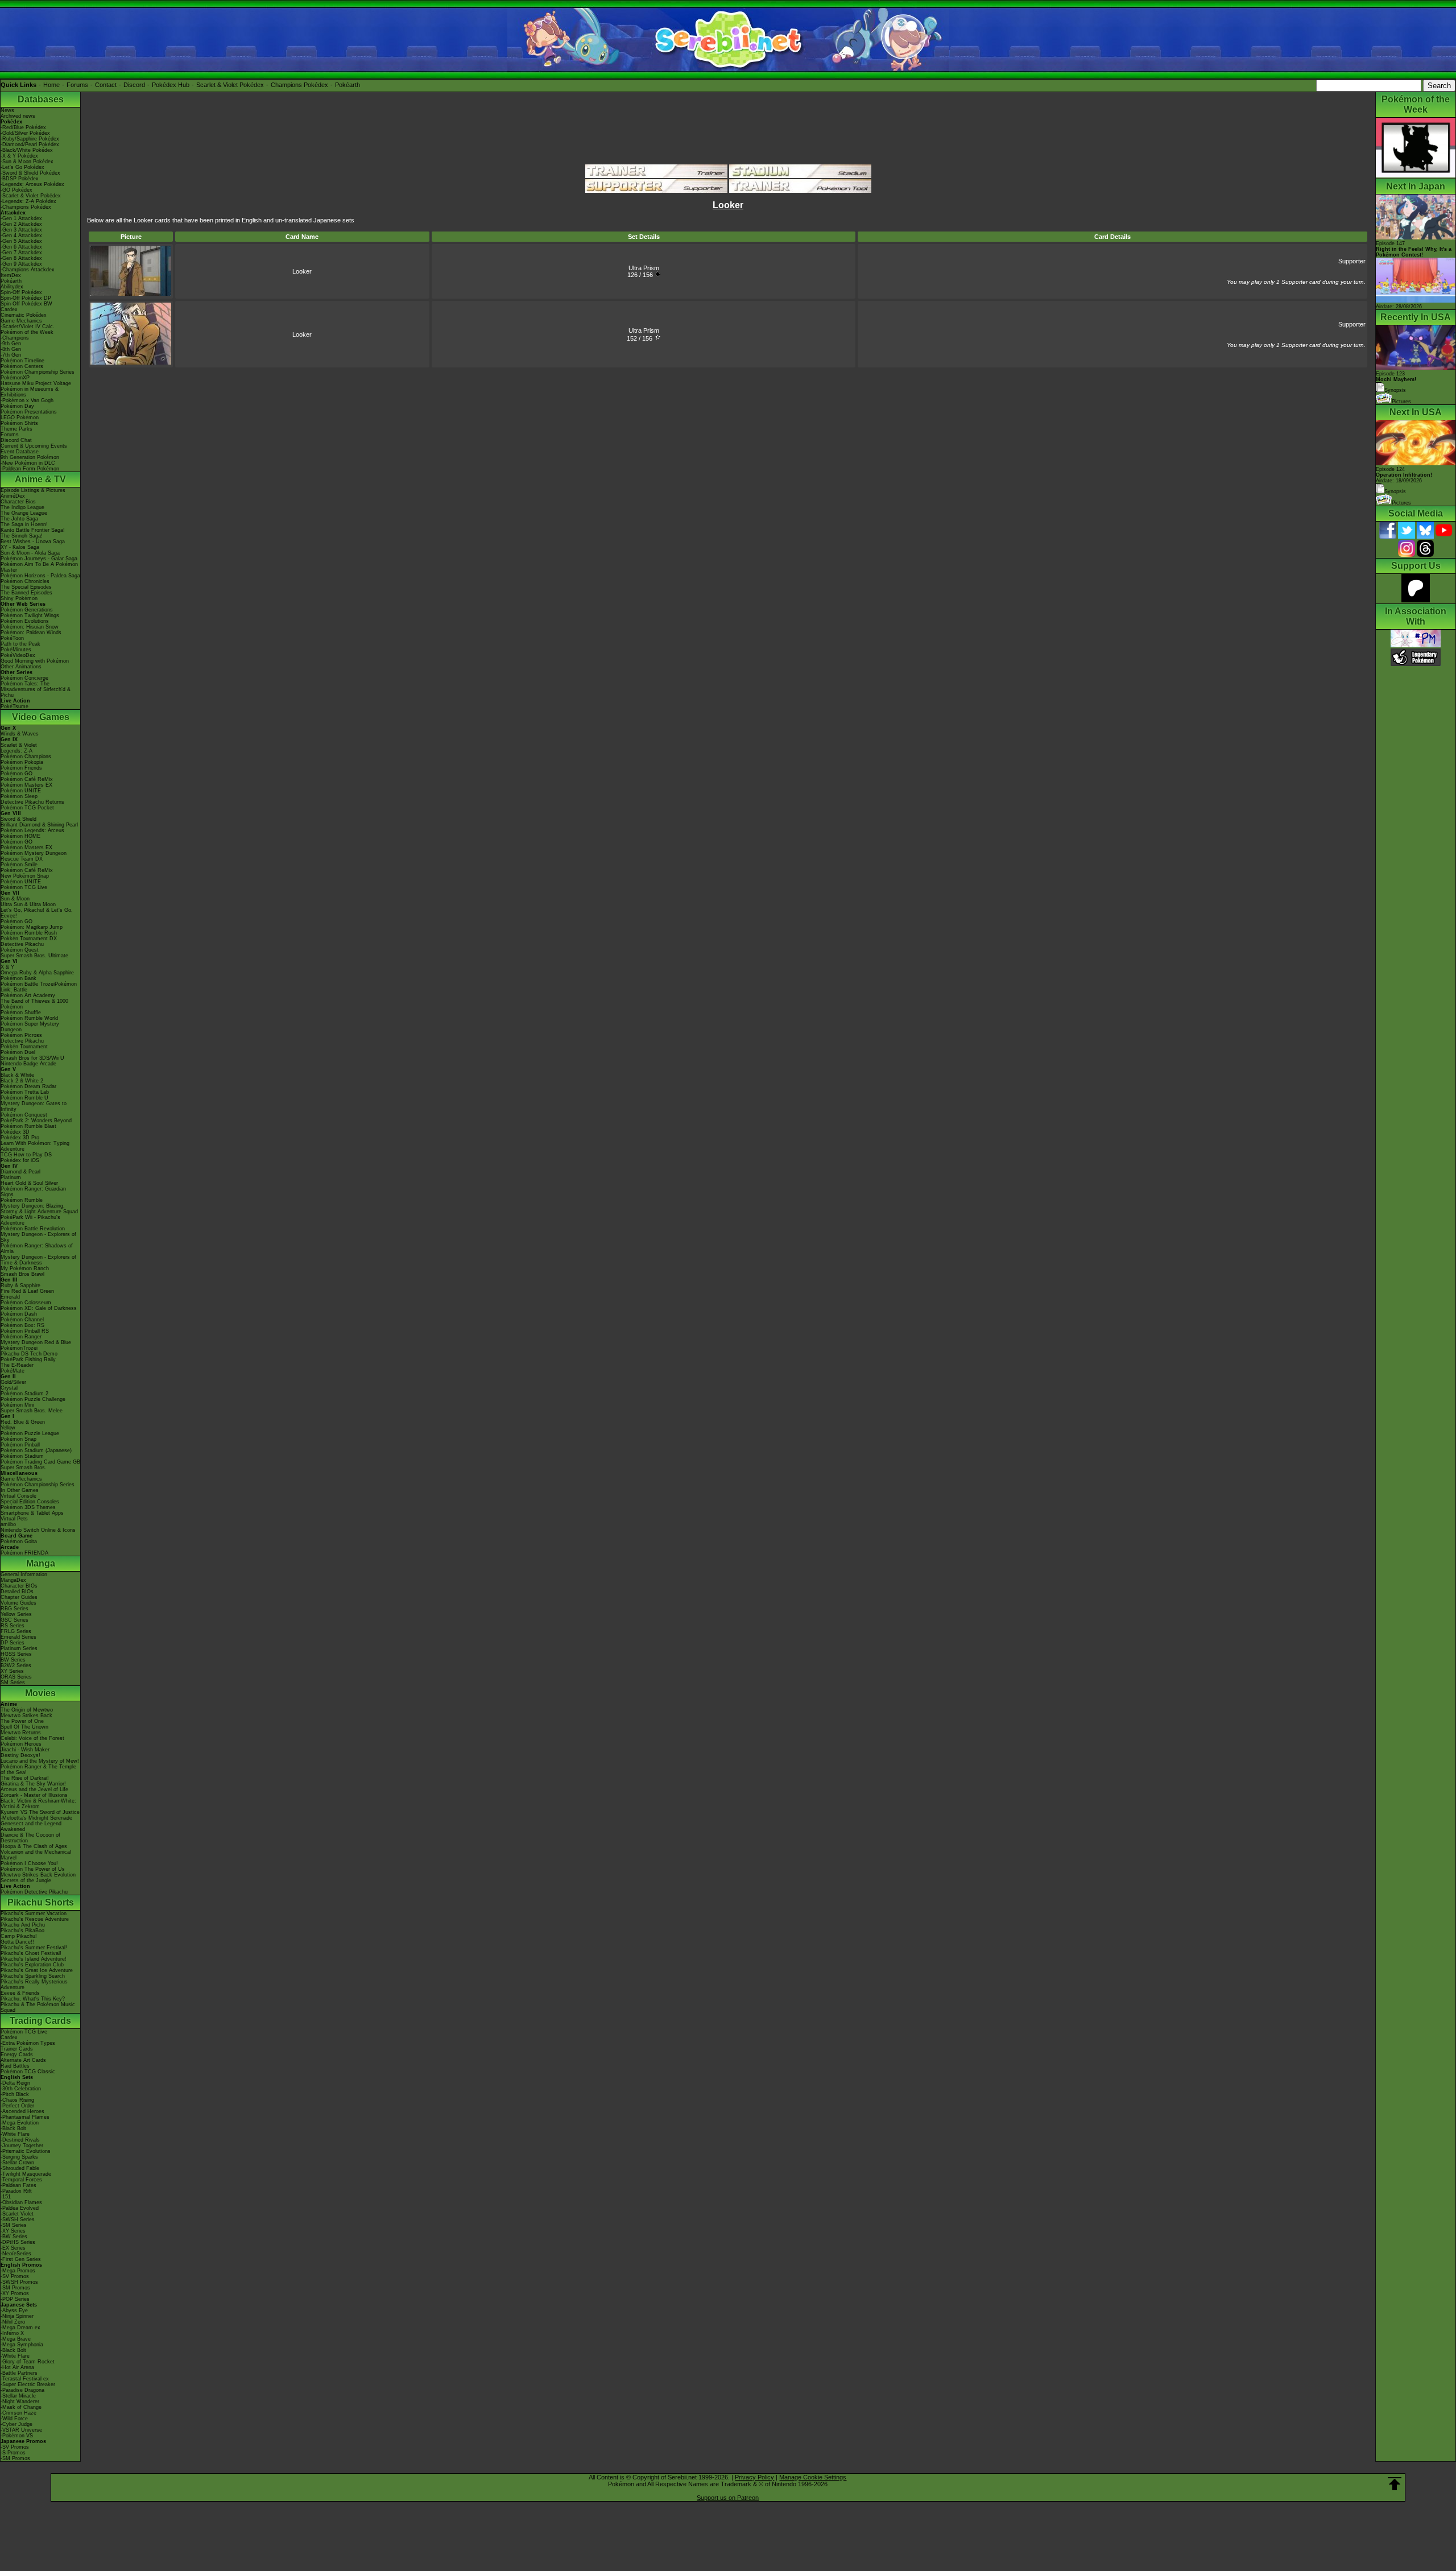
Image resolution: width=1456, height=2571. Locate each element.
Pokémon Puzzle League (30, 1433)
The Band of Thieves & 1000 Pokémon (34, 1004)
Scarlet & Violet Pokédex (230, 85)
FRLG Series (16, 1631)
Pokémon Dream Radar (28, 1086)
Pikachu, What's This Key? (33, 1999)
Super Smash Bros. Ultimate (34, 956)
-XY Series (13, 2231)
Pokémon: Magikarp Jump (32, 927)
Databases (41, 99)
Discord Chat (16, 440)
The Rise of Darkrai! (25, 1778)
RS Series (13, 1626)
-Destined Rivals (20, 2140)
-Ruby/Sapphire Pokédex (30, 139)
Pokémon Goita (19, 1541)
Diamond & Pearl (20, 1172)
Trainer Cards (17, 2049)
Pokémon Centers (22, 366)
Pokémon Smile (19, 865)
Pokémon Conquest (24, 1115)
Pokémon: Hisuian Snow (30, 627)
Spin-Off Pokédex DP (26, 298)
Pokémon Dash (19, 1314)
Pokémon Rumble (22, 1200)
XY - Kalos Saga (20, 547)
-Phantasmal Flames (25, 2117)
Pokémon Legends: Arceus (32, 830)
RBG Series (15, 1609)
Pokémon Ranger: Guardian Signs (33, 1192)
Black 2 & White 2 (22, 1081)
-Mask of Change (21, 2407)
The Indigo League (22, 507)
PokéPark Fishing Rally (28, 1359)
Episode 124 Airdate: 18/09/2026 (1404, 475)
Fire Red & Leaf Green (27, 1291)
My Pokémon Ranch (25, 1268)
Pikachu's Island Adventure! (34, 1959)
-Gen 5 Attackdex (21, 241)
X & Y (7, 967)
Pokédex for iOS (20, 1160)
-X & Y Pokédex (19, 156)
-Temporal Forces (21, 2180)
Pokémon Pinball (20, 1445)
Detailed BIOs (17, 1592)
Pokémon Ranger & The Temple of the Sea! (38, 1770)
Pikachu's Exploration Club (32, 1965)
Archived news (18, 116)
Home (51, 85)
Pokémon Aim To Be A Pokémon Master (39, 567)
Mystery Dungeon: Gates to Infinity (34, 1106)
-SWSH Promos (19, 2282)
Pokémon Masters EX (26, 785)
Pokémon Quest (20, 950)
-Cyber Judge (16, 2424)
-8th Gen (11, 349)
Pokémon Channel (22, 1320)
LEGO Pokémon (20, 418)
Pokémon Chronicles (25, 581)
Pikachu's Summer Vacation (34, 1913)
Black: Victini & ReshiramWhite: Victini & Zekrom (38, 1804)
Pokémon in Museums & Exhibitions (30, 392)
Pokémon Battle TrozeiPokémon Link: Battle (39, 987)
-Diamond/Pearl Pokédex (30, 144)
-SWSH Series (18, 2219)
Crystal (9, 1388)
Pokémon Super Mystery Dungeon (30, 1027)
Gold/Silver (13, 1382)
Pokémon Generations (27, 610)
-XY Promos (15, 2293)
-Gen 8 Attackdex (21, 258)
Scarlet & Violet (19, 745)
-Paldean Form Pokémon (30, 469)
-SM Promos (15, 2288)
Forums (77, 85)
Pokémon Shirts (19, 423)
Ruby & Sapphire (20, 1285)
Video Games (41, 717)
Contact (106, 85)
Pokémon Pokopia (22, 762)
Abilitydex (12, 287)
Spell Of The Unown (24, 1727)
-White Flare (15, 2134)
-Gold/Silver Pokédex (25, 133)
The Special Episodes (26, 587)
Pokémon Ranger (21, 1337)
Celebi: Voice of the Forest (32, 1738)
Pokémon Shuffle (21, 1012)
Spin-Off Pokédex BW (26, 304)
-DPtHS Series (18, 2242)
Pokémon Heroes (21, 1744)
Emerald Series (18, 1637)
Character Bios (18, 502)
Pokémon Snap (18, 1439)
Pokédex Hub (171, 85)
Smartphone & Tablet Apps (32, 1513)
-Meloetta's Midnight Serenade (36, 1818)
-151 (6, 2197)
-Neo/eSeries (16, 2254)
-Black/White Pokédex (27, 150)
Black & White (17, 1075)
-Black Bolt (13, 2128)
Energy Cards (17, 2055)
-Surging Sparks (19, 2157)
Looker (302, 271)
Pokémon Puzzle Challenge (33, 1399)
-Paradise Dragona (22, 2390)
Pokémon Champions (26, 757)
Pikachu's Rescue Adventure (35, 1919)
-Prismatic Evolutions (26, 2151)
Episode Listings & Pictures (33, 490)
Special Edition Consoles (30, 1502)
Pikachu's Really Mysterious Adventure (34, 1985)
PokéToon (12, 638)
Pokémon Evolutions (25, 621)
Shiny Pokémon (19, 598)
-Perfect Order (17, 2106)
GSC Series (15, 1620)
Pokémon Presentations (29, 412)
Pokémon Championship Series (38, 372)
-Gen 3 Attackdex (21, 230)
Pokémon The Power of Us (33, 1869)
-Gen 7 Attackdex (21, 253)
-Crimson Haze (18, 2413)
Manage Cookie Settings (813, 2477)
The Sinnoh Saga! (22, 536)
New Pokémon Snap (25, 876)
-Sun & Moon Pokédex (27, 162)
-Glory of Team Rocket (28, 2362)
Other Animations (21, 667)
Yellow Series (16, 1614)
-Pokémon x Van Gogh (27, 400)
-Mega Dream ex (20, 2328)
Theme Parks (16, 429)
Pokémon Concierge (24, 678)
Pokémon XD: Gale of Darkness (39, 1308)
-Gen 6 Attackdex (21, 247)
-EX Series (13, 2248)
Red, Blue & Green (23, 1422)
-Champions (15, 338)
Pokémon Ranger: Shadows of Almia (37, 1249)
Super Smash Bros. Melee (32, 1411)
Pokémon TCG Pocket (27, 808)
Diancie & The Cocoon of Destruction (30, 1838)
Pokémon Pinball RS (25, 1331)
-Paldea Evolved (20, 2208)
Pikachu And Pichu (23, 1925)
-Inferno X (12, 2333)
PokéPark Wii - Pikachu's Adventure (30, 1220)
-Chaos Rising (17, 2100)
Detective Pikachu (22, 944)
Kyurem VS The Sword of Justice (40, 1812)
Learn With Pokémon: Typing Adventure (35, 1146)
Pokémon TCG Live (24, 887)
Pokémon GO (16, 774)
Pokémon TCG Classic (28, 2072)
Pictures (1401, 402)
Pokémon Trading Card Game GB (40, 1462)
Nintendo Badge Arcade (28, 1064)
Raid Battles (15, 2066)
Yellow (8, 1428)
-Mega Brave (16, 2339)
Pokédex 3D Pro (20, 1138)
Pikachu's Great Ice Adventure (37, 1970)
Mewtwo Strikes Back (26, 1716)
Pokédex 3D (15, 1132)
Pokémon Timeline (22, 361)
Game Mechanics (21, 321)
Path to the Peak (20, 644)
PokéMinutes (16, 650)
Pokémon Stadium (22, 1456)
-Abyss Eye (14, 2310)
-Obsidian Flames (21, 2202)
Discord (134, 85)
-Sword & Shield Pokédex (30, 173)
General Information (24, 1574)
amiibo (8, 1524)
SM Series (13, 1683)
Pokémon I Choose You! (29, 1863)
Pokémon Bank (18, 978)
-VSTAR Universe (21, 2430)
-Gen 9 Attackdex (21, 264)
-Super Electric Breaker (28, 2384)
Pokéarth (348, 85)
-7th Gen (11, 355)
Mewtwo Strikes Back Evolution (38, 1875)
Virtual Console (18, 1496)
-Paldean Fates (18, 2185)
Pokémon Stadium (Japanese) (36, 1450)
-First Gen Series (21, 2259)
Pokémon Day (17, 406)
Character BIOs (19, 1586)
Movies (40, 1693)
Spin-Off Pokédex (21, 292)
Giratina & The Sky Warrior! (33, 1784)
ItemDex (11, 275)
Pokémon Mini (17, 1405)
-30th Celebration (21, 2089)
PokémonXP (15, 378)
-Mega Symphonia (22, 2345)
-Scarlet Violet (17, 2214)
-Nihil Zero (13, 2322)
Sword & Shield (18, 819)
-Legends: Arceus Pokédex (32, 184)
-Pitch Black (15, 2094)
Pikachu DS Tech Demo (29, 1354)
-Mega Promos (18, 2271)
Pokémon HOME (20, 836)
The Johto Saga (19, 519)
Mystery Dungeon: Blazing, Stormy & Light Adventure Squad (39, 1209)
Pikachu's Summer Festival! (34, 1948)
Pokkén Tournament (24, 1047)
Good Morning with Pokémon (35, 661)
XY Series (12, 1671)
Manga (41, 1563)
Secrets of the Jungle (26, 1880)
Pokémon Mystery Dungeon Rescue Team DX (34, 856)
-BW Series (14, 2237)
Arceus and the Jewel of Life (34, 1789)
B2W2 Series (16, 1665)
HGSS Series (16, 1654)
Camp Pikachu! (19, 1936)
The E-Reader (17, 1365)
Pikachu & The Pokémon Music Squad (38, 2007)
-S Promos (13, 2453)
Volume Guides (18, 1603)
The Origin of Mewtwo (27, 1710)
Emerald (10, 1297)
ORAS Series (16, 1677)
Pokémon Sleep (19, 796)
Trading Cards (40, 2021)
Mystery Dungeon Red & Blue (36, 1342)
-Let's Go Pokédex (22, 167)
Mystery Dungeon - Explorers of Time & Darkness (38, 1260)
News (7, 110)
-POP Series (15, 2299)
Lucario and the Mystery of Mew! (40, 1761)
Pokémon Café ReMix (27, 779)
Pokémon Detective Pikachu (34, 1892)
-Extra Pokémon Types (28, 2043)
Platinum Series (19, 1648)
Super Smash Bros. (24, 1468)
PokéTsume (15, 706)
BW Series (13, 1660)
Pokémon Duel (18, 1052)
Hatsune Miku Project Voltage (36, 383)
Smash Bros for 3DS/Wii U (32, 1058)
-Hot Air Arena (17, 2367)
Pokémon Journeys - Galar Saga (39, 559)
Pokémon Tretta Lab (25, 1092)
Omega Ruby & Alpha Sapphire (37, 973)
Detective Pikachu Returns (32, 802)
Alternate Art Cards (23, 2060)
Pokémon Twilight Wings (30, 615)
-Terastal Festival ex (25, 2379)
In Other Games (20, 1490)
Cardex (9, 309)
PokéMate (13, 1371)
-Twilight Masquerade (26, 2174)
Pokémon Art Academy (28, 995)
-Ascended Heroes (22, 2111)
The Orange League (24, 513)
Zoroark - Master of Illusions (34, 1795)
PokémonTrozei (19, 1348)
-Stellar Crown (17, 2163)
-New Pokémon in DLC (28, 463)
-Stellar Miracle (18, 2396)
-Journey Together (22, 2146)
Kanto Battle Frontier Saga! (33, 530)
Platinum (11, 1177)
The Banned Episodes (26, 593)
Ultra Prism (644, 268)
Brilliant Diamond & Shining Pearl (39, 825)
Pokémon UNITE (21, 791)
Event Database (20, 452)
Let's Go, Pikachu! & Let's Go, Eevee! (37, 913)
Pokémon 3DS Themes (28, 1507)
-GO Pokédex (16, 190)
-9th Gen (11, 344)
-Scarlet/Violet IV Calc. (28, 326)
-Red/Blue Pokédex (23, 127)
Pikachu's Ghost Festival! (31, 1953)
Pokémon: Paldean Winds (31, 633)
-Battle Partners (19, 2373)
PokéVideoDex (18, 655)
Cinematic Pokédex (24, 315)
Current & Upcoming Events (34, 446)
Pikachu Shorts (41, 1902)
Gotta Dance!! (17, 1942)
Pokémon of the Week (27, 332)
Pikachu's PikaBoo (22, 1931)
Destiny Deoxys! (20, 1755)
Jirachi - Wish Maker (25, 1750)
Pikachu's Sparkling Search (33, 1976)
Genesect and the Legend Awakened (31, 1826)
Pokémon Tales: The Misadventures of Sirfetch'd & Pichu (36, 689)
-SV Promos (15, 2276)
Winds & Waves (20, 734)
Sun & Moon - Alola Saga (30, 553)
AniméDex (13, 496)
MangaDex (13, 1580)
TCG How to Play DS (26, 1155)
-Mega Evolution (20, 2123)
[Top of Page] (1395, 2484)
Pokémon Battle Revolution (33, 1229)
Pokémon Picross (21, 1035)
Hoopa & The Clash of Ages (34, 1846)
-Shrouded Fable (20, 2168)
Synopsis (1395, 491)
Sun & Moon (15, 899)
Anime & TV (40, 479)
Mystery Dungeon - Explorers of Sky (38, 1237)
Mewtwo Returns (21, 1733)
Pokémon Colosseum (26, 1303)
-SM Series (14, 2225)
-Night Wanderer (20, 2401)
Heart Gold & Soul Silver (29, 1183)
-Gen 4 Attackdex (21, 235)
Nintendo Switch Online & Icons (38, 1530)
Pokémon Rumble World (29, 1018)
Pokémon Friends (21, 768)
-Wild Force (14, 2419)
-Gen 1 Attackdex (21, 218)
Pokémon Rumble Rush (29, 933)
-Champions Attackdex (28, 270)
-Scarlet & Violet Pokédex (31, 196)
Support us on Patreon (728, 2498)
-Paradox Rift (16, 2191)
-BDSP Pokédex (20, 179)
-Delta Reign (15, 2083)
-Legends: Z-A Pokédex (28, 201)
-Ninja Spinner (17, 2316)
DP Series (13, 1643)
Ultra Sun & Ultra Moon (28, 904)
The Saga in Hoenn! (24, 524)
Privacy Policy (754, 2477)
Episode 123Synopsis (1396, 382)
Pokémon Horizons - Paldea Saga (40, 576)
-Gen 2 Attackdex (21, 224)
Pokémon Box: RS (22, 1325)
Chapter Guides (19, 1597)
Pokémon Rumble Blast (28, 1126)
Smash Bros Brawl (22, 1274)
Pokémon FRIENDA (24, 1553)
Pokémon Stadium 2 (24, 1394)
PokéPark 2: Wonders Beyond (36, 1121)
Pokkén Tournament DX (29, 939)
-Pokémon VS (17, 2436)
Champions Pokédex (299, 85)
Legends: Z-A (16, 751)
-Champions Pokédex (26, 207)
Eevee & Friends (20, 1993)
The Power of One (22, 1721)
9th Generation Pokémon (30, 457)
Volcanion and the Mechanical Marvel (36, 1855)
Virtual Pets (14, 1519)
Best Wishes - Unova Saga (33, 542)
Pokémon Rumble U (24, 1098)
